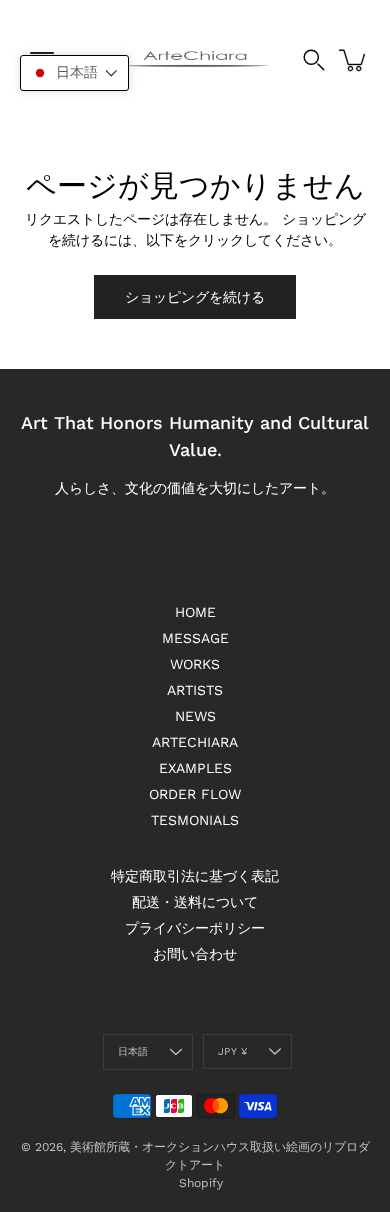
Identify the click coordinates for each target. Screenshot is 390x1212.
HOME (195, 612)
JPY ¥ (232, 1051)
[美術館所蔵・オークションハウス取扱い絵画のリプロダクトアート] (195, 60)
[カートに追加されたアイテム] (354, 60)
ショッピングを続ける (195, 297)
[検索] (314, 60)
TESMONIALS (195, 820)
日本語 (133, 1051)
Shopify (201, 1183)
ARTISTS (195, 690)
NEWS (195, 716)
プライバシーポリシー (195, 928)
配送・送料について (195, 902)
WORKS (195, 664)
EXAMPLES (195, 768)
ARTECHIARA (195, 742)
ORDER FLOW (195, 794)
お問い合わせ (195, 954)
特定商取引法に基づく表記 (195, 876)
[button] (74, 73)
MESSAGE (195, 638)
